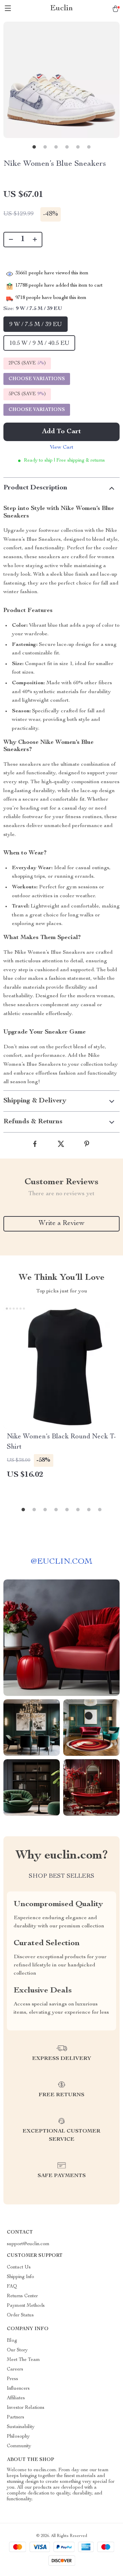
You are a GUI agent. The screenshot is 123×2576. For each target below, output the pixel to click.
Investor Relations (26, 2408)
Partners (16, 2417)
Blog (12, 2341)
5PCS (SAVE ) (27, 394)
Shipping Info (20, 2277)
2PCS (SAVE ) (27, 363)
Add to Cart (61, 432)
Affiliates (16, 2398)
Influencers (18, 2389)
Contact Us (19, 2267)
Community (19, 2446)
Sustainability (21, 2427)
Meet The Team (23, 2360)
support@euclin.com (28, 2244)
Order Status (20, 2315)
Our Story (17, 2350)
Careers (15, 2369)
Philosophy (18, 2437)
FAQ (12, 2287)
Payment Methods (26, 2306)
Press (12, 2379)
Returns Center (22, 2296)
